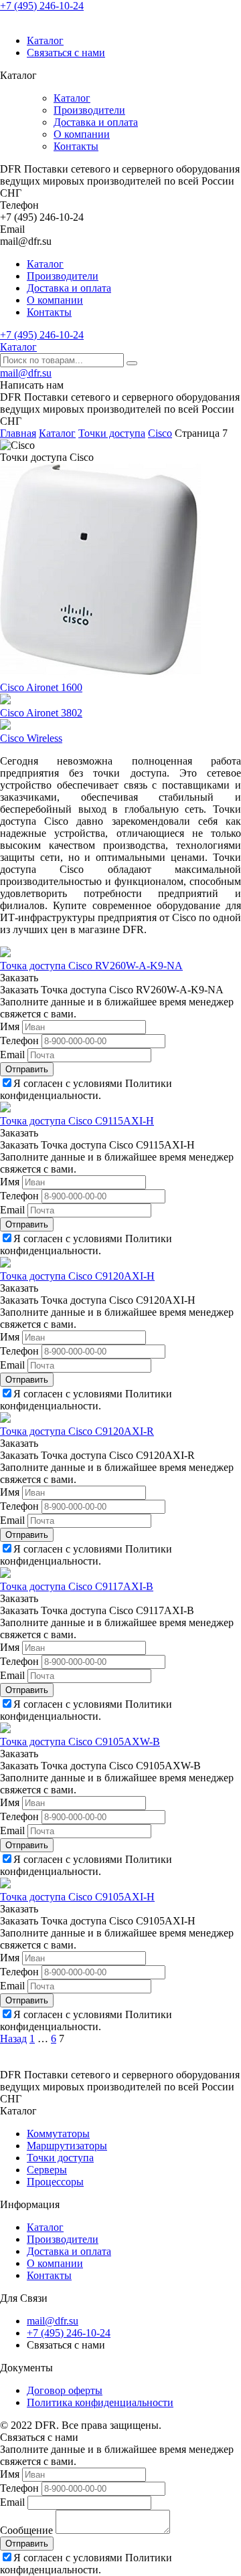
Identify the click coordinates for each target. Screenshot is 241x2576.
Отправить (27, 1069)
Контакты (76, 146)
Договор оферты (65, 2390)
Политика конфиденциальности (100, 2402)
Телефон (19, 1041)
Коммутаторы (58, 2134)
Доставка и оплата (96, 122)
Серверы (47, 2170)
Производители (89, 110)
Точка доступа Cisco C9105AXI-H (77, 1897)
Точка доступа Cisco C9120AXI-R (77, 1431)
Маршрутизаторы (67, 2146)
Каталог (45, 40)
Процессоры (55, 2182)
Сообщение (26, 2530)
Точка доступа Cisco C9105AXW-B (80, 1742)
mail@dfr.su (26, 373)
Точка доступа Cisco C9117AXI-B (77, 1586)
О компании (82, 134)
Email (12, 1055)
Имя (10, 1026)
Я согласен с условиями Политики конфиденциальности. (86, 1089)
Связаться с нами (66, 53)
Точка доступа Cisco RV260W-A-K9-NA (91, 966)
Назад (13, 2039)
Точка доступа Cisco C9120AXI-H (77, 1276)
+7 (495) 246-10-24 (42, 6)
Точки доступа (60, 2158)
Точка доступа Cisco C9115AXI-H (77, 1121)
